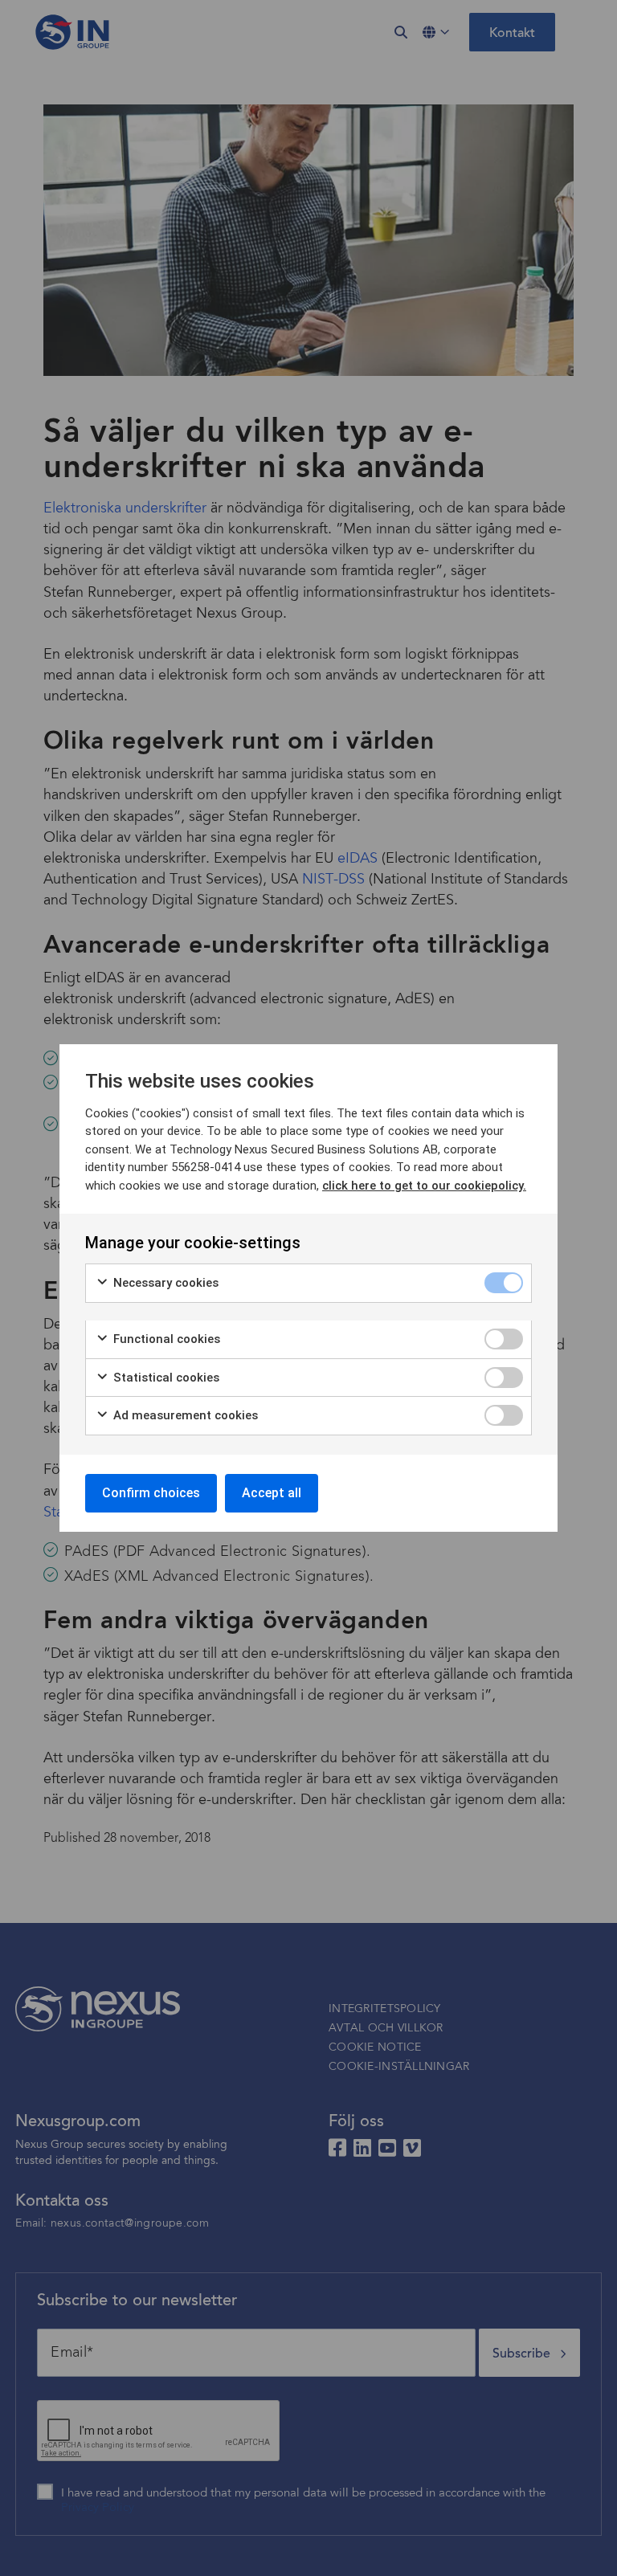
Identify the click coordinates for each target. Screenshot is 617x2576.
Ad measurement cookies (184, 1415)
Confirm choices (151, 1493)
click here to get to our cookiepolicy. (424, 1186)
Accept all (272, 1493)
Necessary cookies (164, 1283)
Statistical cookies (165, 1378)
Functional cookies (165, 1339)
